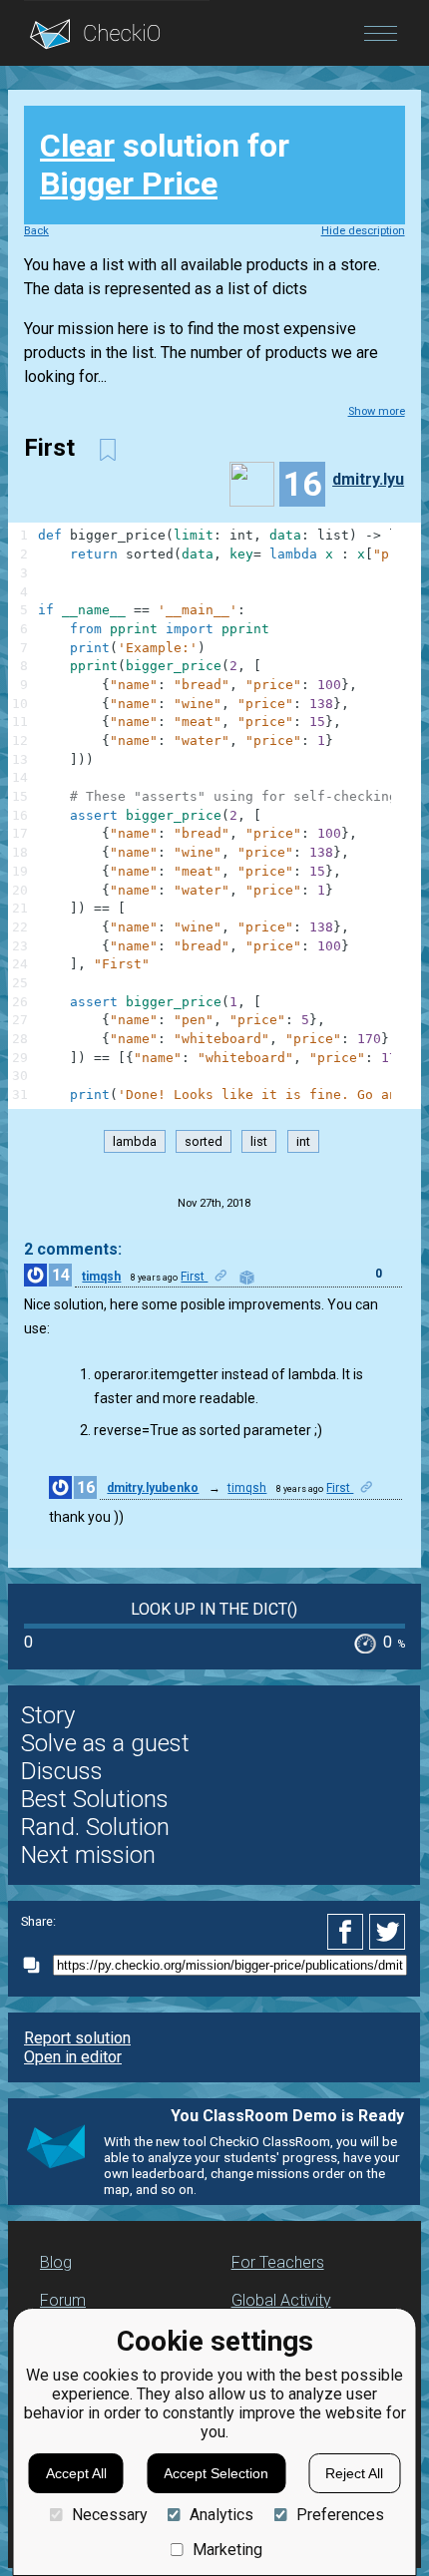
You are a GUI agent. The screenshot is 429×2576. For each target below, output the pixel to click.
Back (36, 231)
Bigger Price (129, 184)
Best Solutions (95, 1799)
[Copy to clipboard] (37, 1965)
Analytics (221, 2515)
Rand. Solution (95, 1827)
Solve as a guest (105, 1743)
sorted (204, 1141)
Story (48, 1715)
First (194, 1277)
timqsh (101, 1277)
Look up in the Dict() (214, 1609)
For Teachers (278, 2262)
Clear (77, 146)
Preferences (340, 2515)
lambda (135, 1141)
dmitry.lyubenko (376, 479)
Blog (56, 2262)
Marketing (227, 2550)
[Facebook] (348, 1932)
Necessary (109, 2515)
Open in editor (73, 2057)
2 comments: (73, 1249)
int (303, 1141)
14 (61, 1275)
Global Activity (281, 2300)
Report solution (77, 2038)
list (259, 1141)
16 (86, 1487)
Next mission (88, 1855)
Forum (63, 2300)
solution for (165, 165)
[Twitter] (388, 1932)
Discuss (62, 1771)
